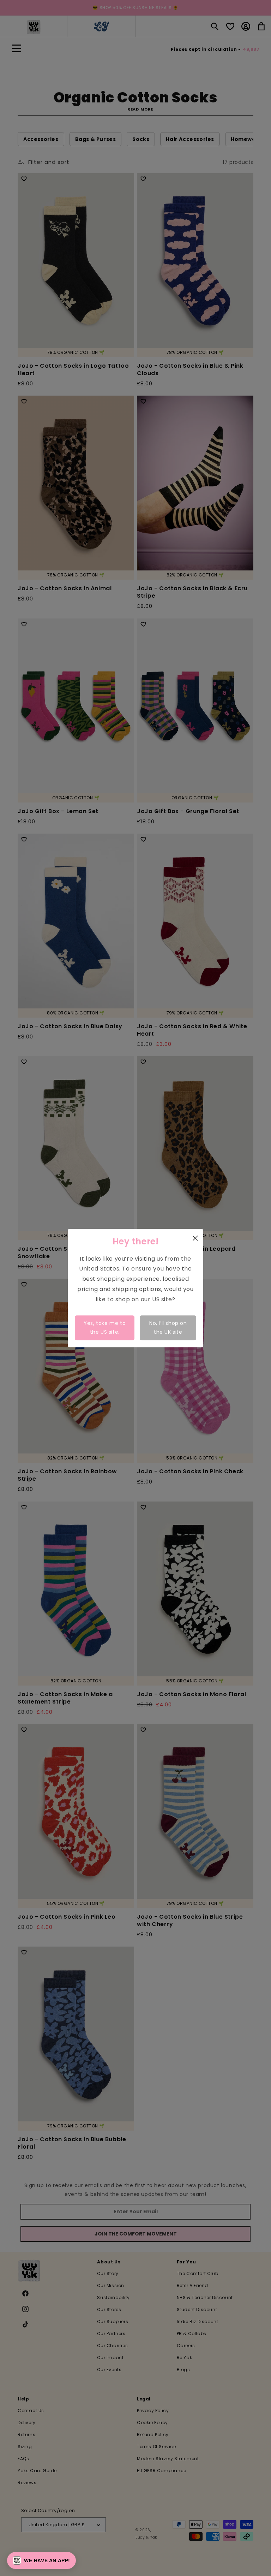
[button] (41, 2560)
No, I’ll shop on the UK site (168, 1328)
